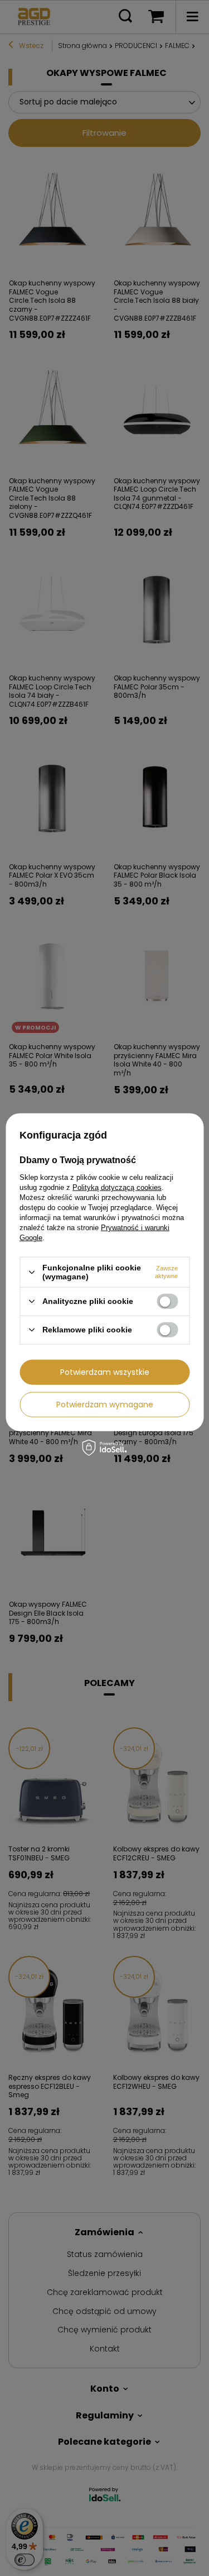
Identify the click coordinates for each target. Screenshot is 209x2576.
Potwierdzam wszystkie (105, 1372)
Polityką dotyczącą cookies (117, 1187)
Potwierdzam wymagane (105, 1404)
